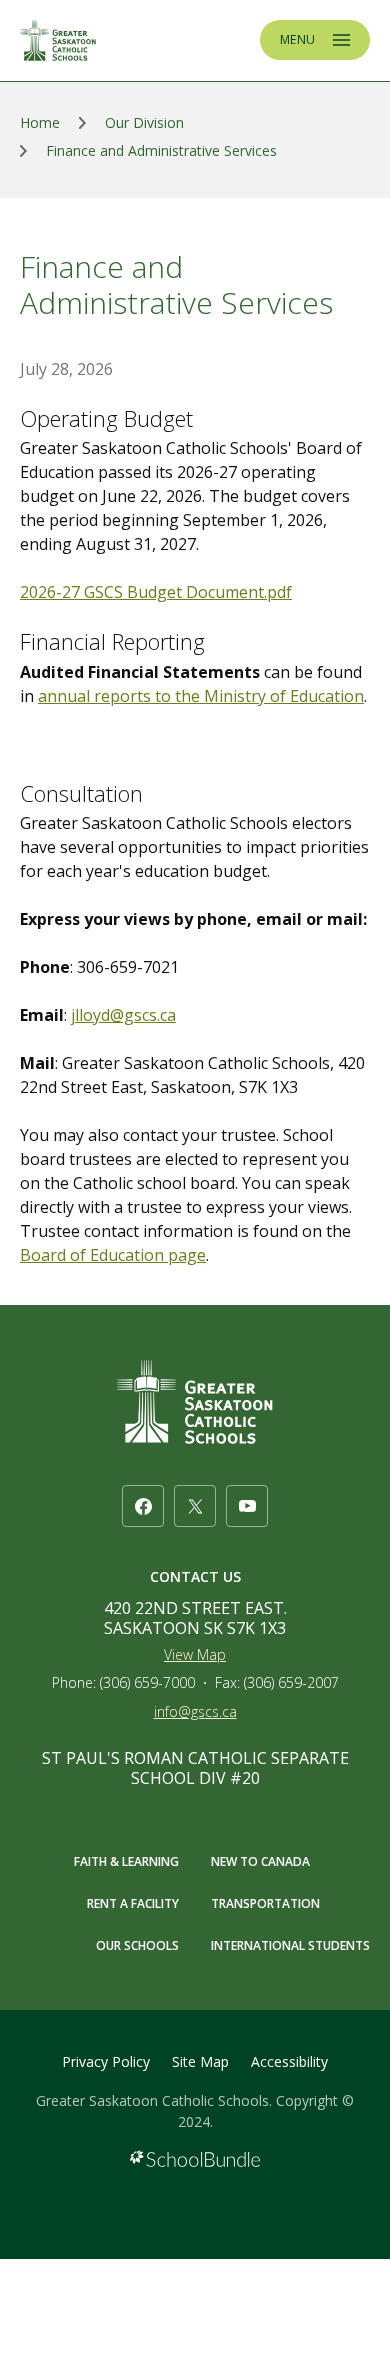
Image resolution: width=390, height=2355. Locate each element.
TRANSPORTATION (265, 1903)
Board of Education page (113, 1255)
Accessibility (289, 2061)
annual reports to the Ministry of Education (201, 696)
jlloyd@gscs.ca (123, 1015)
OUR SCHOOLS (137, 1945)
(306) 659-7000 (147, 1682)
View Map (195, 1654)
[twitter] (195, 1506)
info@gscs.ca (195, 1711)
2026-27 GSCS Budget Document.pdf (156, 592)
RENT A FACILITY (133, 1903)
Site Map (200, 2061)
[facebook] (143, 1506)
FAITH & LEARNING (126, 1861)
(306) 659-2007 (291, 1682)
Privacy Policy (106, 2061)
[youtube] (247, 1506)
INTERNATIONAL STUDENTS (290, 1945)
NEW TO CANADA (260, 1861)
